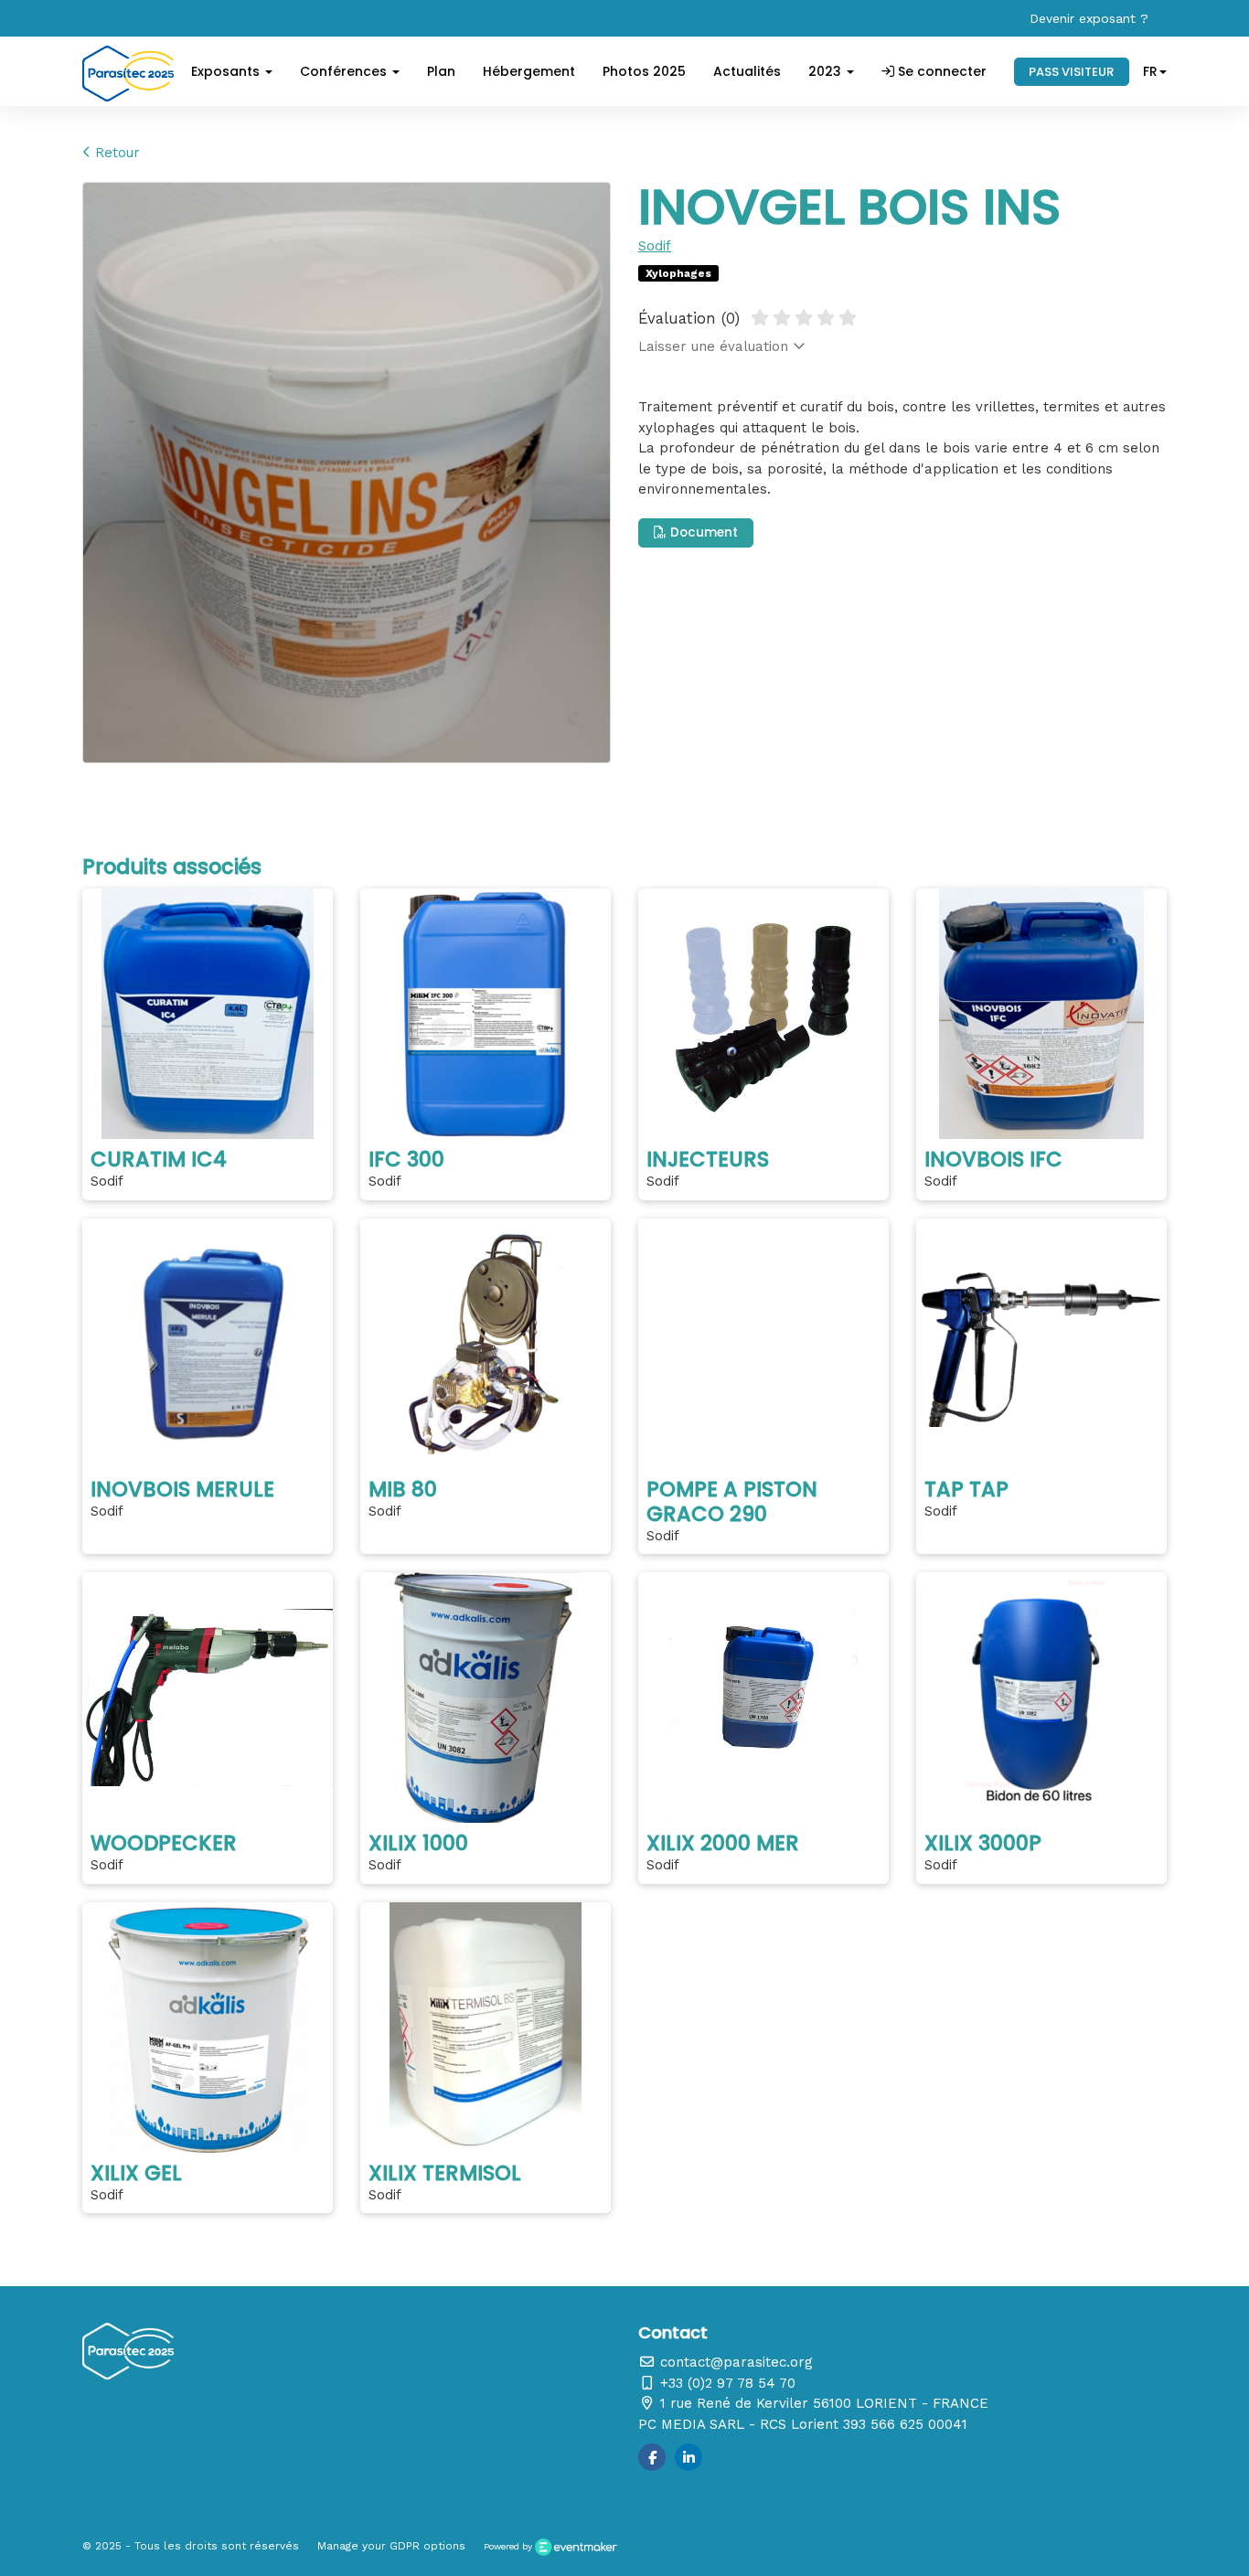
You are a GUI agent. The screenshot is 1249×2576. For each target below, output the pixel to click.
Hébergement (529, 71)
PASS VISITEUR (1071, 72)
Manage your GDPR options (391, 2546)
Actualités (747, 71)
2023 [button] (827, 71)
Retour (115, 153)
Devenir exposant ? (1089, 18)
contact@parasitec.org (734, 2362)
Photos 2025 (644, 71)
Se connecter (940, 71)
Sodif (655, 246)
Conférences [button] (345, 71)
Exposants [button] (227, 71)
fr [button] (1150, 71)
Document (702, 532)
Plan (441, 71)
